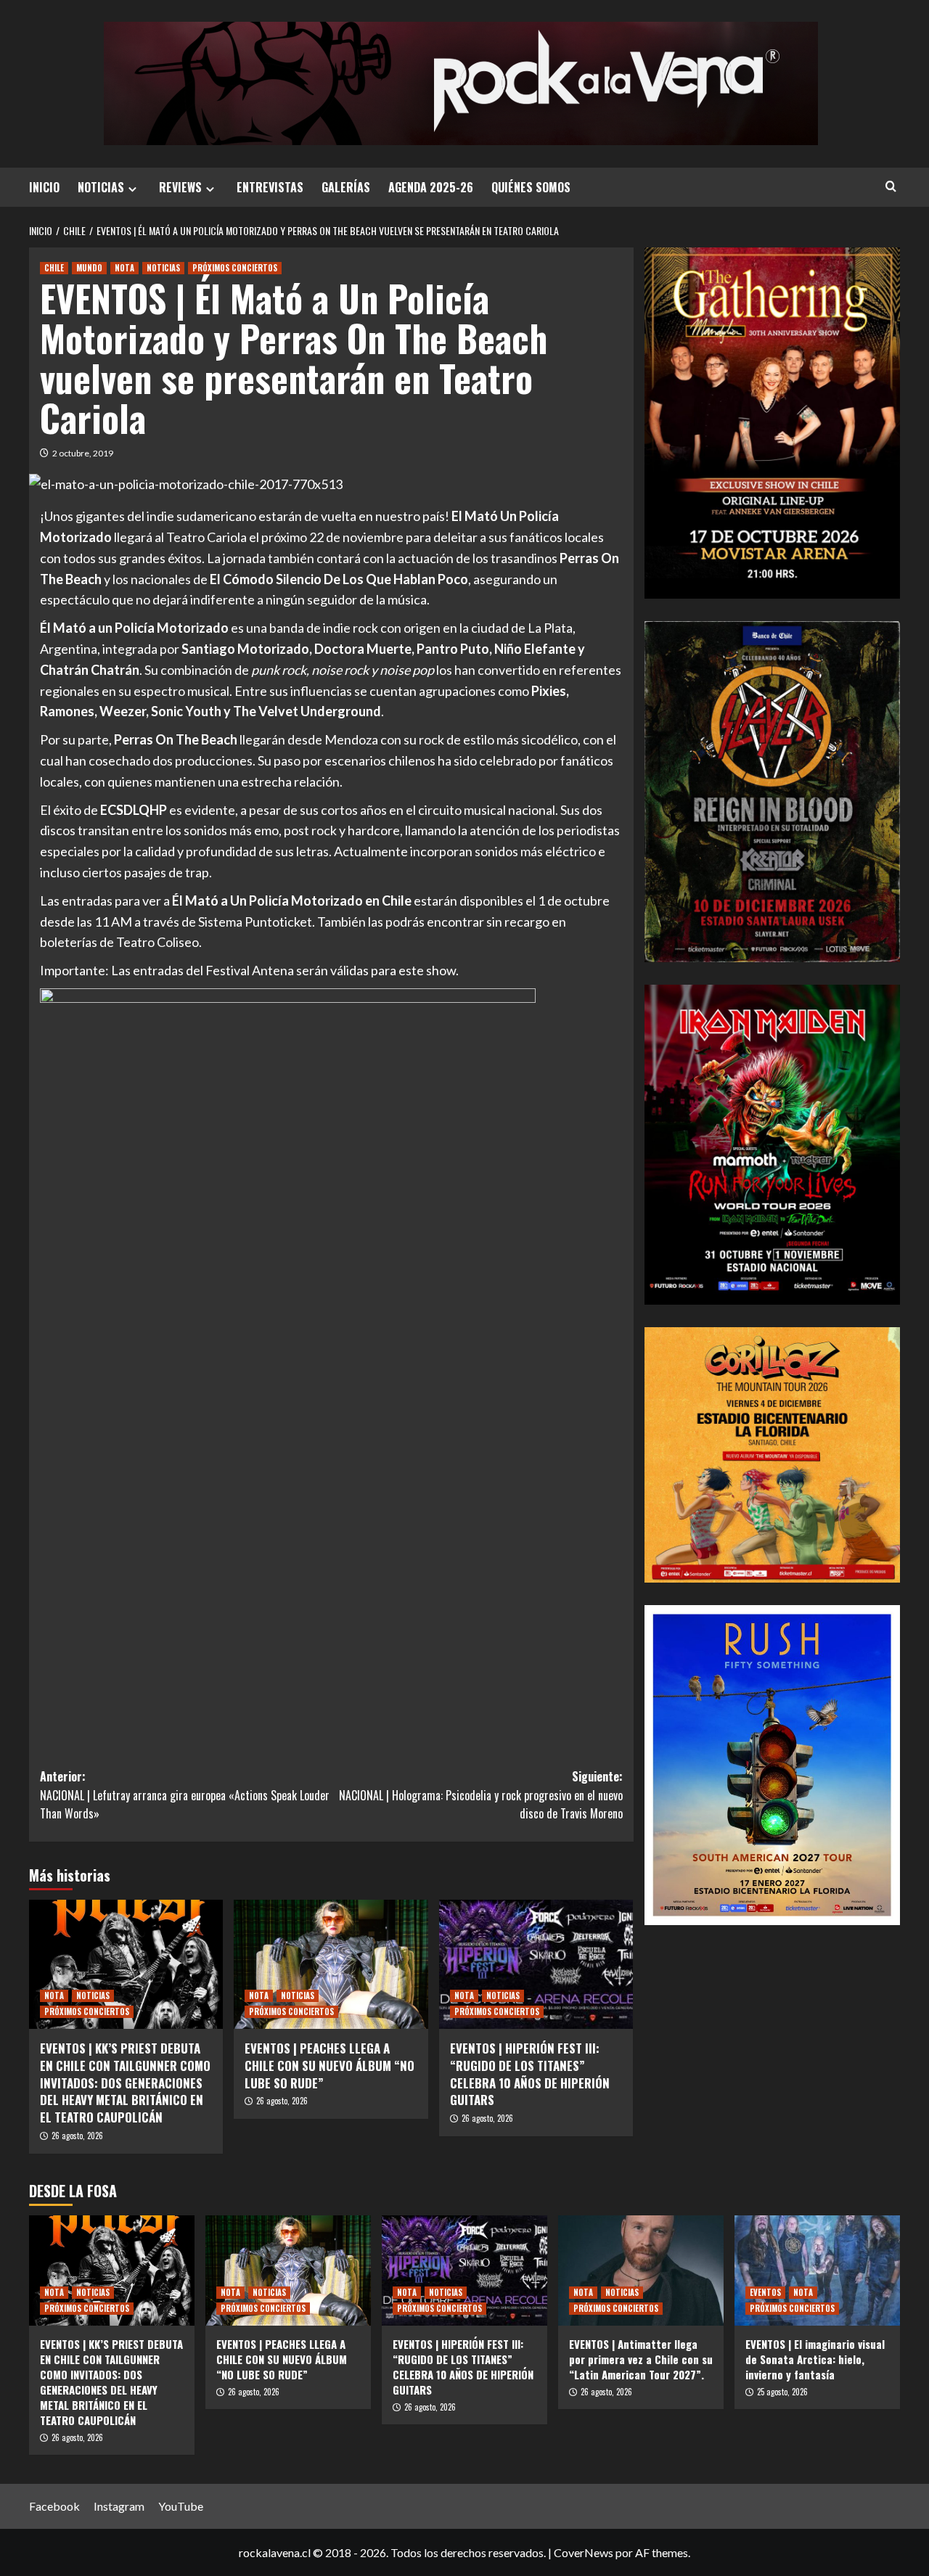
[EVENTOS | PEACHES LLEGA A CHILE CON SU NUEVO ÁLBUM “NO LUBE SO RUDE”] (331, 1964)
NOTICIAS (101, 187)
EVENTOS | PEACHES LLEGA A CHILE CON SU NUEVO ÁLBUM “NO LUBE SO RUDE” (330, 2066)
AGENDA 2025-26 (431, 187)
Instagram (119, 2506)
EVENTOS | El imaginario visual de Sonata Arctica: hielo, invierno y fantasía (815, 2359)
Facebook (54, 2506)
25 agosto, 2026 (782, 2392)
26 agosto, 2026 (77, 2136)
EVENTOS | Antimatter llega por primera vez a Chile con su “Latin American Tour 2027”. (641, 2359)
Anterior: (185, 1795)
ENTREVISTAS (270, 187)
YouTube (181, 2506)
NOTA (124, 268)
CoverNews (584, 2552)
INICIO (44, 187)
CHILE (54, 268)
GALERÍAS (346, 187)
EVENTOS (765, 2292)
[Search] (891, 186)
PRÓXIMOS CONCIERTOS (235, 268)
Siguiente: (480, 1795)
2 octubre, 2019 (83, 453)
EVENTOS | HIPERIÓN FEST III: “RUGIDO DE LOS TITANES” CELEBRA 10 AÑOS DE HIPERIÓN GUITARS (530, 2074)
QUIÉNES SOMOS (531, 187)
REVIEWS (180, 187)
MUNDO (89, 268)
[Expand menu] (132, 189)
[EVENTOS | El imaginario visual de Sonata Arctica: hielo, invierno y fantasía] (817, 2271)
